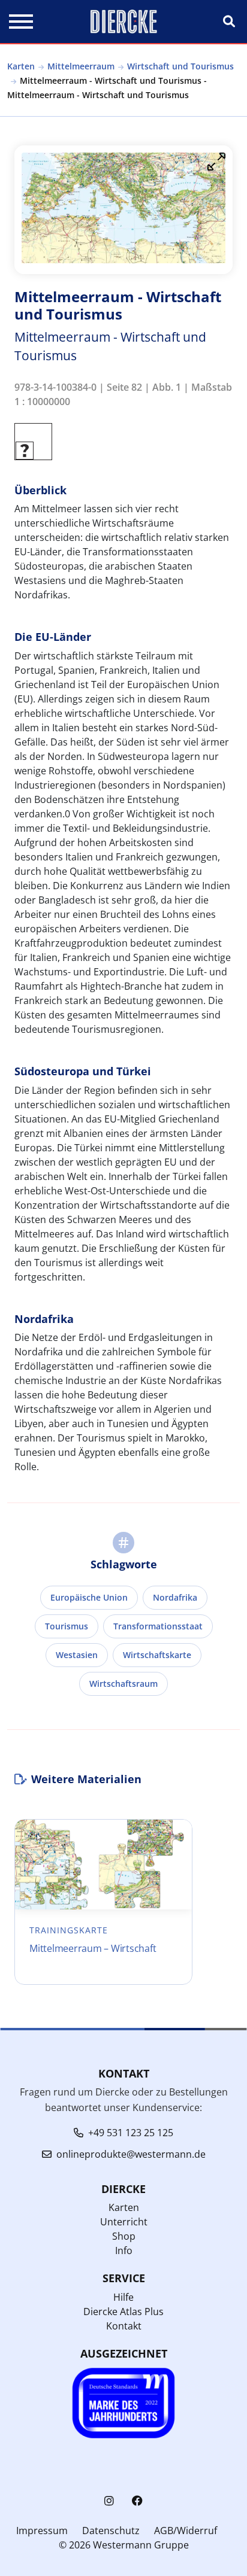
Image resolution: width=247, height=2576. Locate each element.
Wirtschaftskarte (157, 1655)
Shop (124, 2236)
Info (124, 2250)
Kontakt (124, 2326)
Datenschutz (111, 2531)
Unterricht (124, 2222)
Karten (21, 66)
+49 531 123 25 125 (131, 2133)
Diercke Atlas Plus (123, 2312)
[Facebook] (137, 2501)
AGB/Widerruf (186, 2531)
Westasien (77, 1655)
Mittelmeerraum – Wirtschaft (93, 1948)
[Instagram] (109, 2501)
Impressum (42, 2531)
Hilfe (123, 2297)
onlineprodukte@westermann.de (131, 2154)
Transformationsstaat (158, 1626)
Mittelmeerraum (81, 66)
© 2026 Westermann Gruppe (124, 2545)
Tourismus (67, 1626)
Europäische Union (89, 1597)
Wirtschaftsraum (123, 1684)
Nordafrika (175, 1597)
